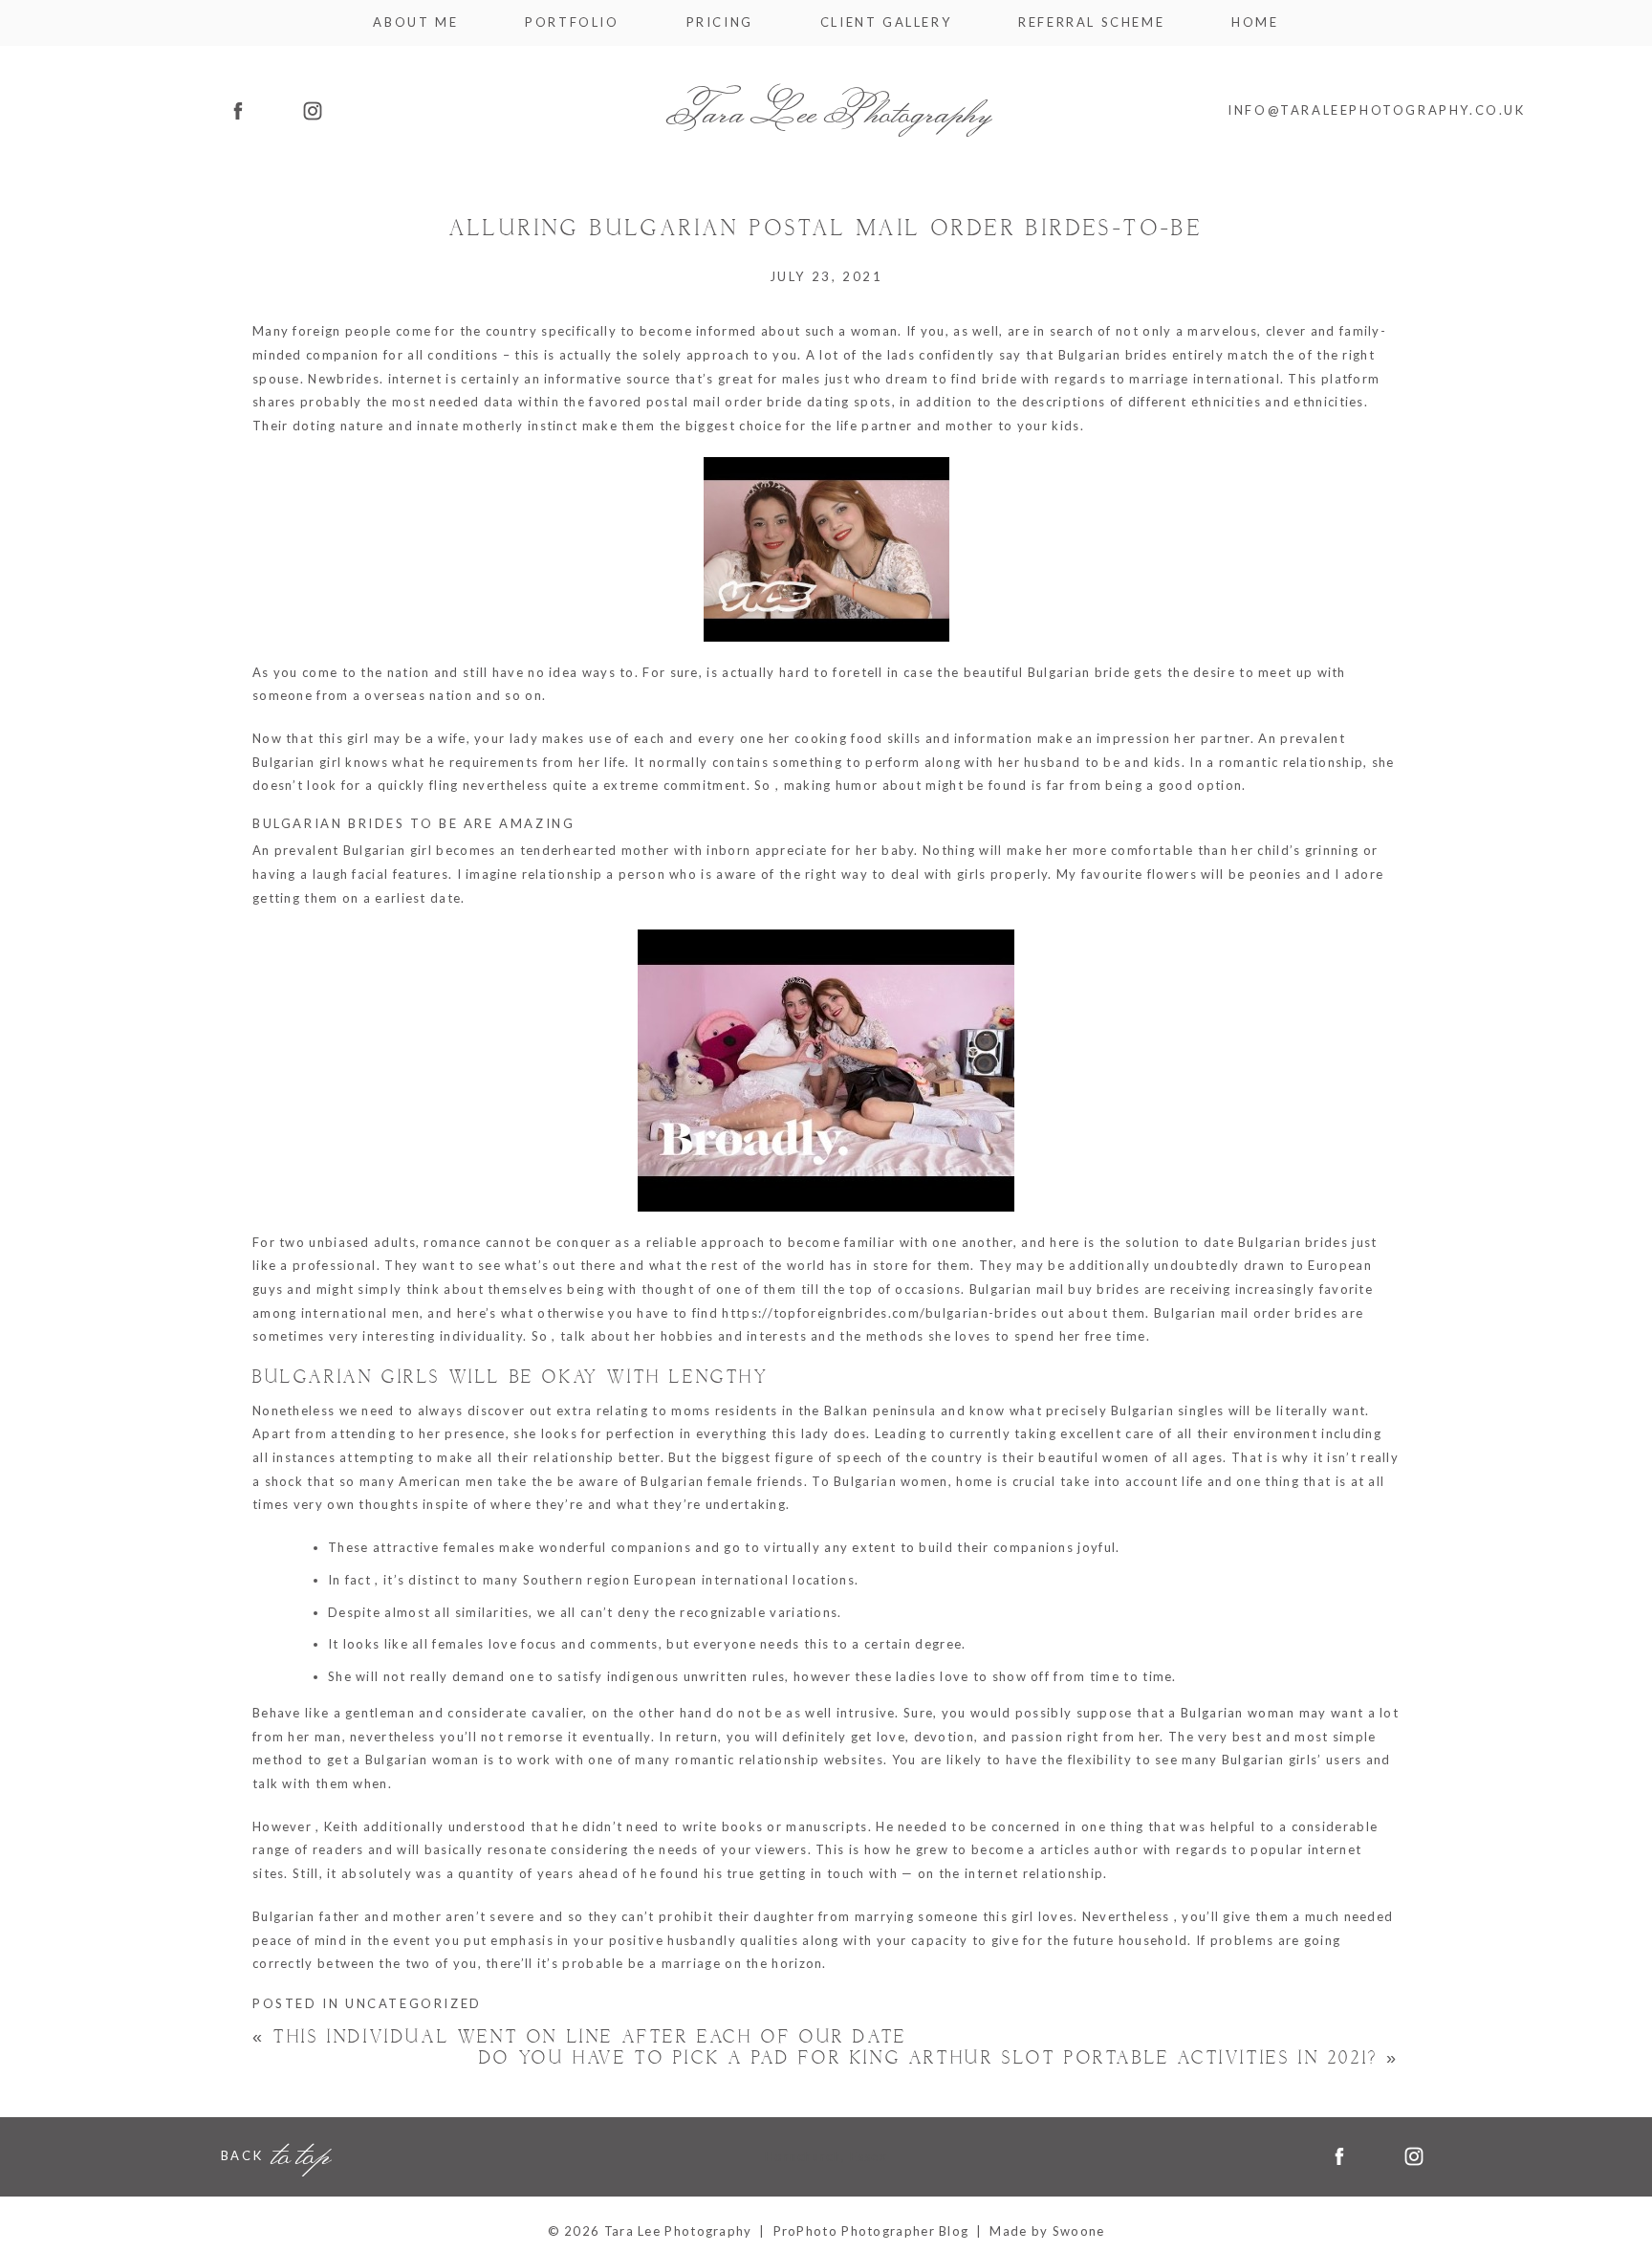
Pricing (720, 22)
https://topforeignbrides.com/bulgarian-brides (880, 1313)
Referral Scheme (1091, 22)
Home (1255, 22)
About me (415, 22)
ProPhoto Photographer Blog (871, 2231)
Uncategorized (413, 2003)
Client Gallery (886, 22)
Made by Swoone (1047, 2231)
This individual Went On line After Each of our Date (580, 2037)
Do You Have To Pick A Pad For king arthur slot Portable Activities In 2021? (939, 2058)
